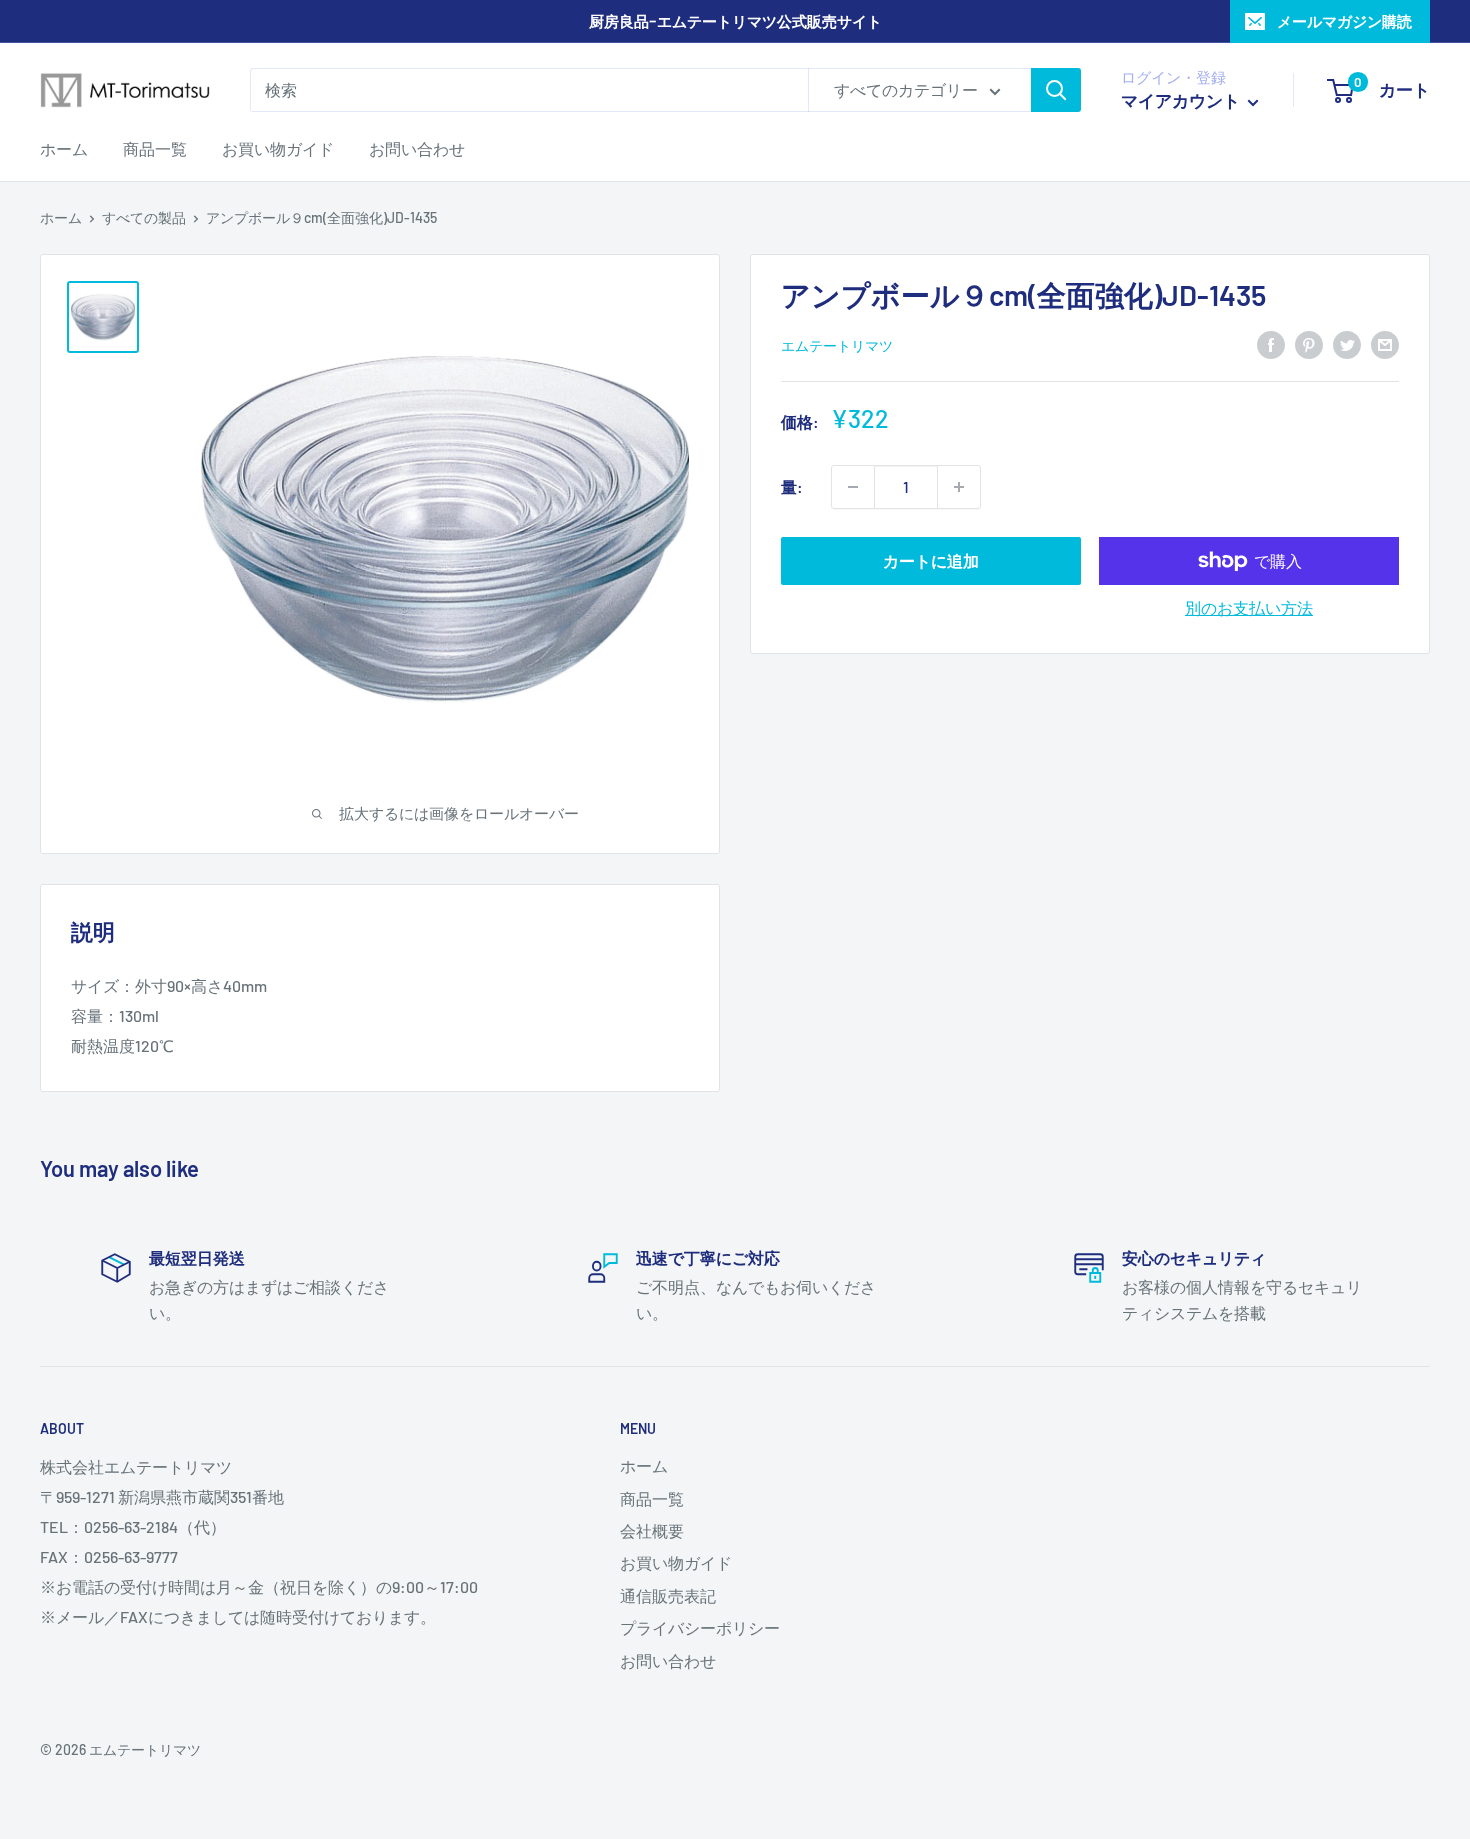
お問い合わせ (417, 148)
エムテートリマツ (837, 344)
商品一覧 (155, 148)
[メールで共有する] (1385, 343)
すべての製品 (144, 217)
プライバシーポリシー (700, 1627)
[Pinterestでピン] (1309, 343)
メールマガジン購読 (1344, 21)
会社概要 (652, 1530)
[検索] (1056, 90)
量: (792, 486)
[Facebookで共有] (1271, 343)
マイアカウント (1182, 100)
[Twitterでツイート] (1347, 343)
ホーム (64, 148)
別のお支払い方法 (1249, 607)
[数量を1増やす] (959, 487)
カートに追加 (931, 560)
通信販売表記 (668, 1595)
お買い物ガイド (278, 148)
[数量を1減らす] (853, 487)
